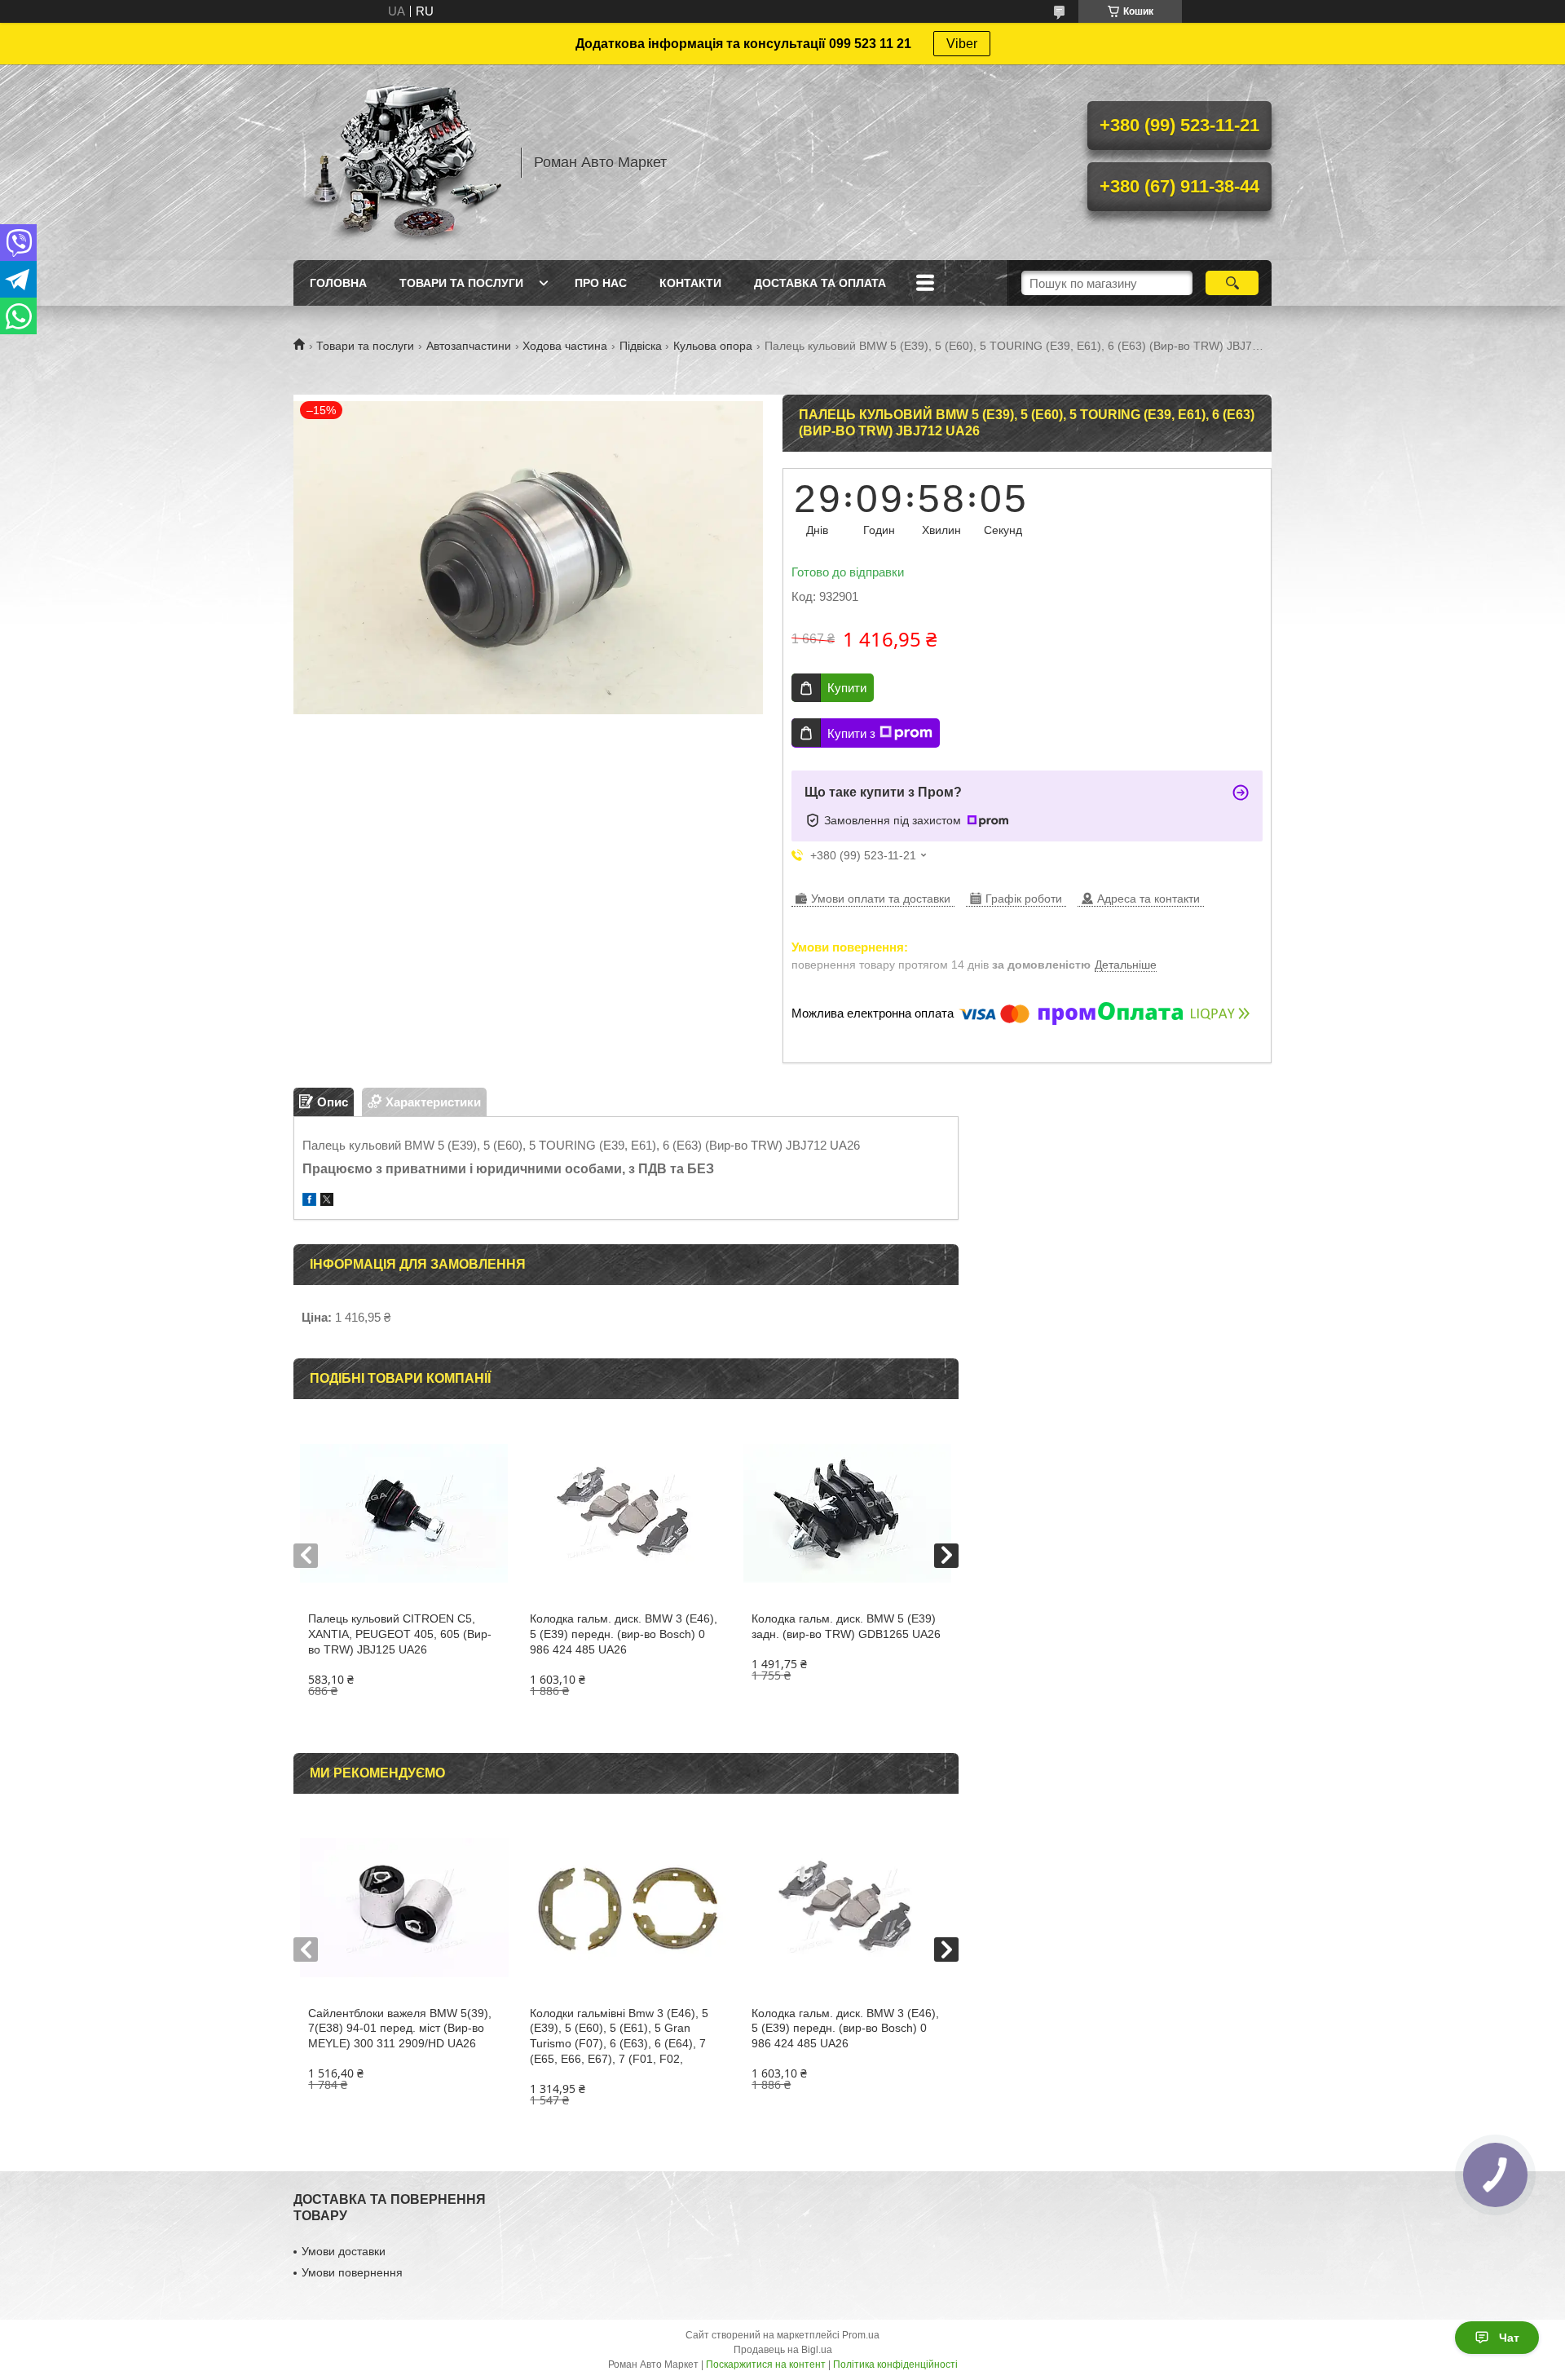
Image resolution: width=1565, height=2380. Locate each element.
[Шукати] (1232, 283)
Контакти (690, 283)
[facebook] (309, 1201)
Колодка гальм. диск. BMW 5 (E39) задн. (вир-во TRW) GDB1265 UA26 (846, 1626)
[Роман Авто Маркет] (399, 162)
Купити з (851, 733)
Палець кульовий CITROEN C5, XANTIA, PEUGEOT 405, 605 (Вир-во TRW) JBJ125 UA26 (400, 1634)
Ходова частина (565, 346)
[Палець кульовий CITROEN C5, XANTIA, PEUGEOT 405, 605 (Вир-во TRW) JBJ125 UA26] (404, 1513)
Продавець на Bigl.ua (783, 2350)
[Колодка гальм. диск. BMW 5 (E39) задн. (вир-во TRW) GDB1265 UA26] (847, 1513)
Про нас (601, 283)
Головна (338, 283)
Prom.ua (861, 2335)
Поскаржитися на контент (766, 2365)
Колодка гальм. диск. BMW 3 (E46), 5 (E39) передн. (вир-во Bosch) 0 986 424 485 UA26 (624, 1634)
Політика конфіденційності (895, 2365)
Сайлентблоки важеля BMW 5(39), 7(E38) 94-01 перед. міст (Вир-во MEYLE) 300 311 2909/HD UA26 (400, 2029)
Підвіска (641, 346)
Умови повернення (352, 2272)
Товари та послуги (461, 283)
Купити (847, 688)
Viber (962, 44)
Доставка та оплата (820, 283)
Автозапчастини (469, 346)
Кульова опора (713, 346)
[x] (327, 1201)
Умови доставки (344, 2251)
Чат (1509, 2338)
